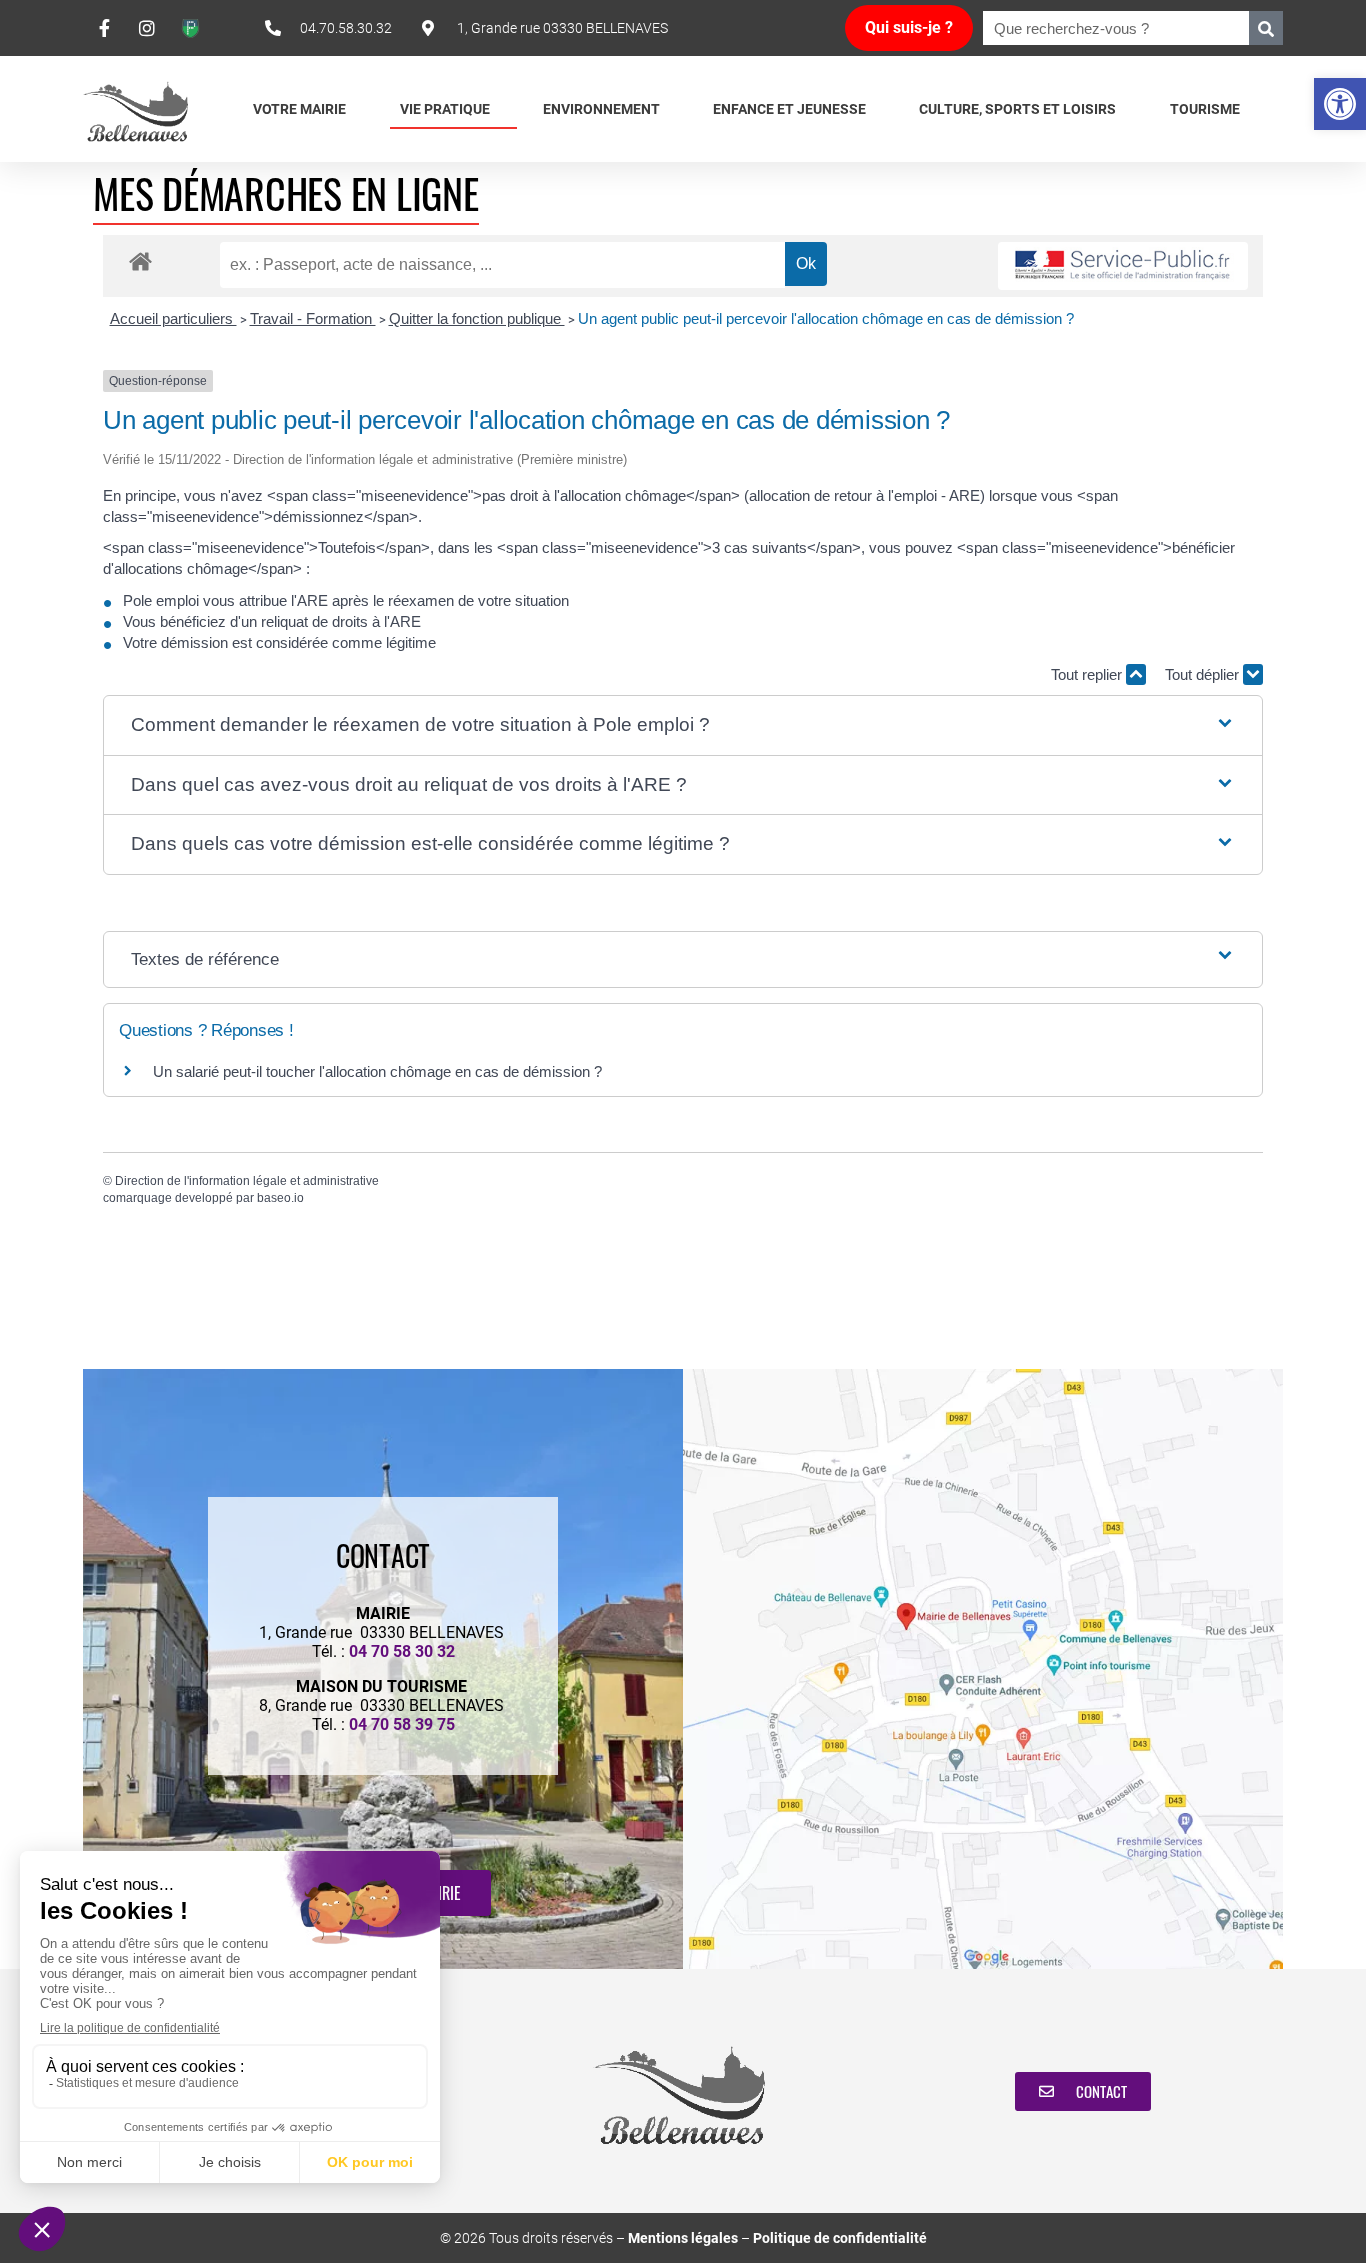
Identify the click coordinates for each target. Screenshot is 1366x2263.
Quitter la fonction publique (477, 318)
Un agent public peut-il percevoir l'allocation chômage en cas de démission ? (826, 318)
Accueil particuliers (173, 318)
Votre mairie (299, 109)
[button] (1340, 104)
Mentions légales (683, 2238)
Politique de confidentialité (840, 2238)
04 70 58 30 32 (402, 1651)
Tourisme (1205, 109)
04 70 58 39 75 (402, 1724)
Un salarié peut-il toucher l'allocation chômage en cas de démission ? (377, 1071)
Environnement (601, 109)
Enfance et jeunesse (789, 109)
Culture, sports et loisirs (1017, 109)
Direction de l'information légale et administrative (247, 1181)
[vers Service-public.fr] (1123, 266)
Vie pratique (445, 109)
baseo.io (280, 1198)
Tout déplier (1204, 674)
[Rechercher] (1266, 28)
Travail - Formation (313, 318)
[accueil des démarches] (140, 260)
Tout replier (1088, 674)
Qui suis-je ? (909, 27)
